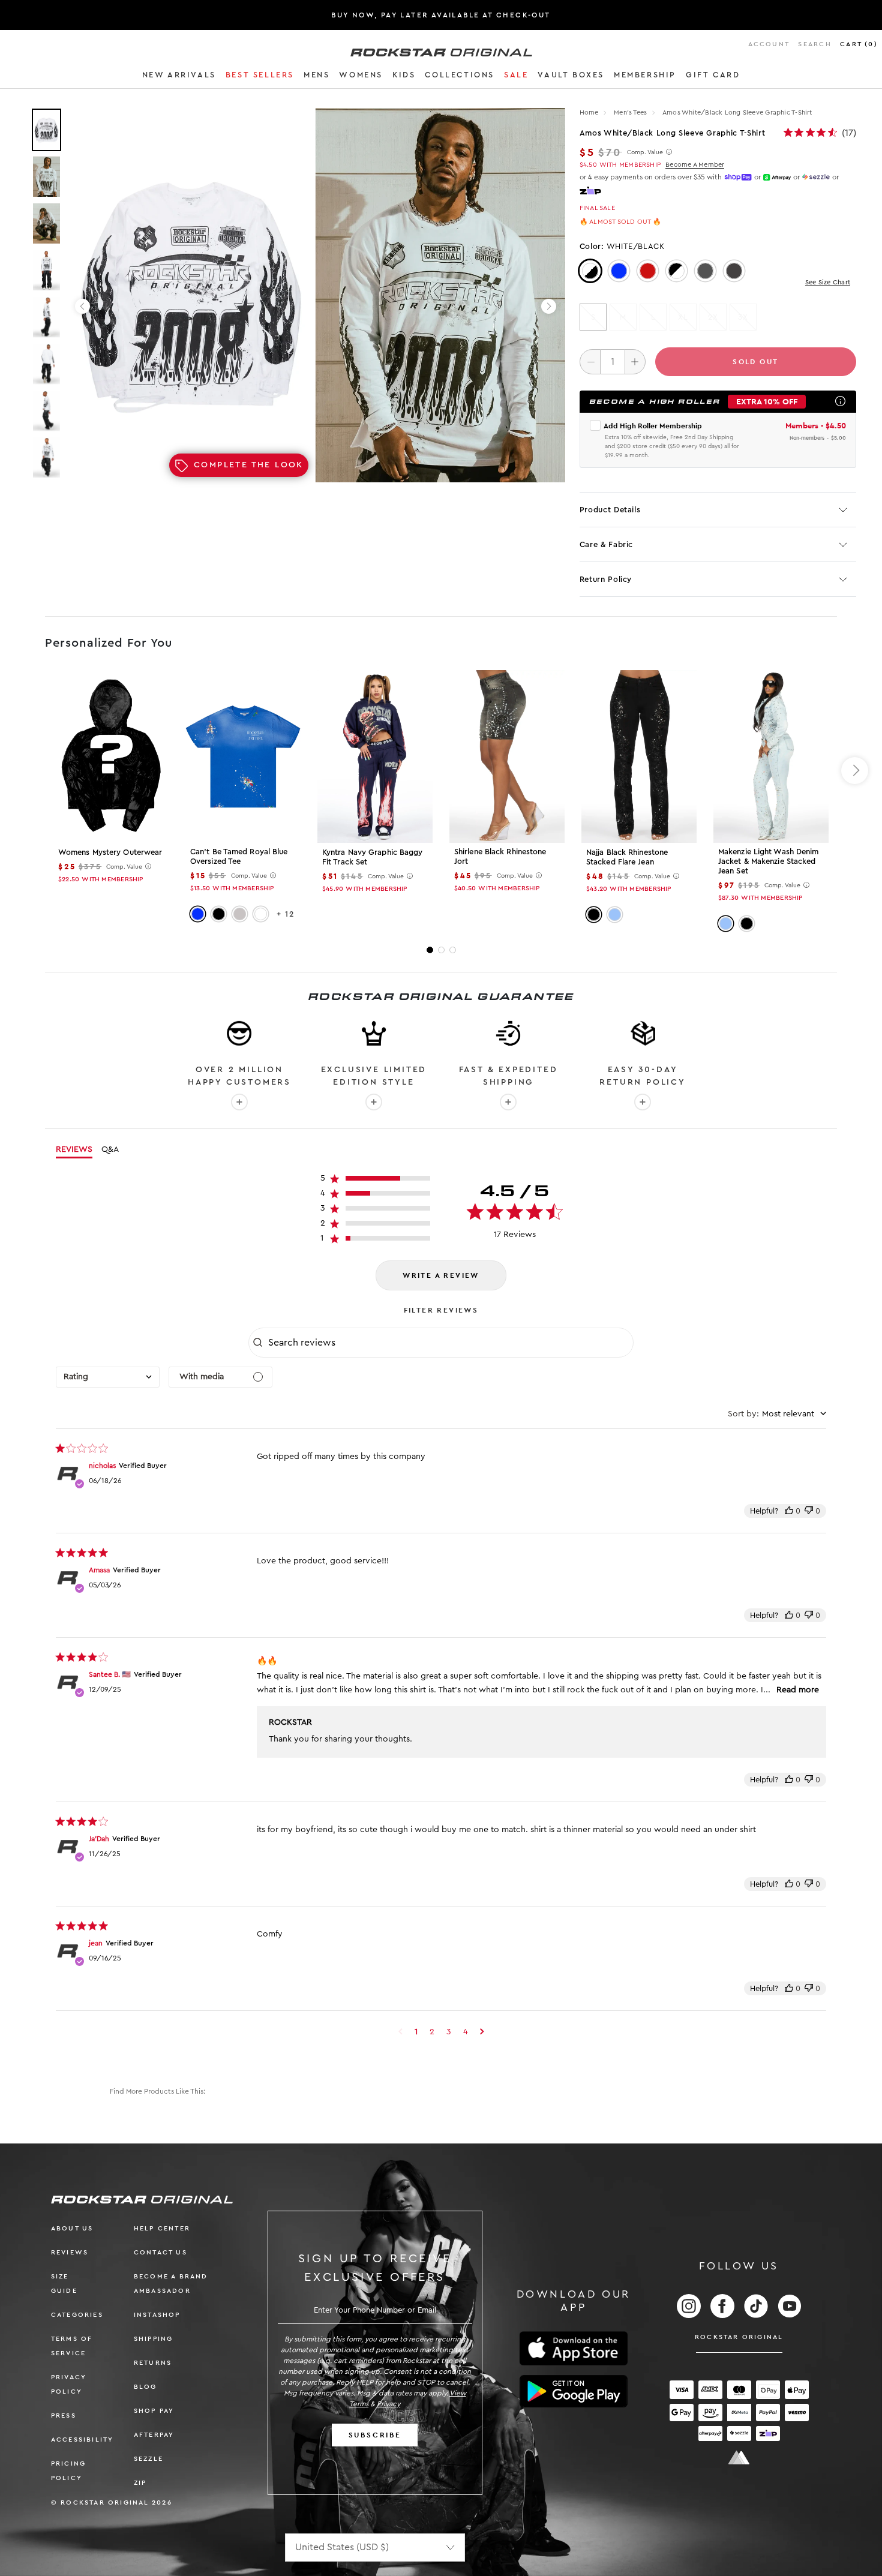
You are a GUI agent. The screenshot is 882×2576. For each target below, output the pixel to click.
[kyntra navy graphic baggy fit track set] (375, 756)
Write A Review (441, 1275)
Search (814, 44)
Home (589, 112)
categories (77, 2315)
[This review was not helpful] (809, 1511)
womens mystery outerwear (110, 852)
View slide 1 (430, 950)
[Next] (549, 306)
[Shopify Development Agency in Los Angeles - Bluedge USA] (739, 2458)
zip (140, 2483)
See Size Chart (828, 282)
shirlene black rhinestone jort (500, 856)
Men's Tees (631, 112)
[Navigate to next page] (482, 2032)
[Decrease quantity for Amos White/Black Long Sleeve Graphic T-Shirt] (590, 362)
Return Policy (606, 579)
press (64, 2416)
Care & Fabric (606, 544)
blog (145, 2387)
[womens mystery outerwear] (111, 756)
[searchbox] (449, 1343)
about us (72, 2228)
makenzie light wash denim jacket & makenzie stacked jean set (769, 861)
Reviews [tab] (74, 1149)
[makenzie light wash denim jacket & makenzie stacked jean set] (771, 756)
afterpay (154, 2435)
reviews (70, 2252)
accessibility (82, 2440)
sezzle (148, 2459)
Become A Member (695, 165)
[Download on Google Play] (574, 2391)
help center (162, 2228)
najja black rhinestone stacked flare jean (627, 857)
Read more (798, 1690)
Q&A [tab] (110, 1149)
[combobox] (108, 1377)
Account (769, 44)
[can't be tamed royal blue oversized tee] (243, 756)
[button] (179, 77)
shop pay (154, 2411)
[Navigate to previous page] (400, 2032)
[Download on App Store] (574, 2348)
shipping (154, 2339)
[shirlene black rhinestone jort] (507, 756)
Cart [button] (859, 44)
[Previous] (82, 306)
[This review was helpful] (789, 1511)
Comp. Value (645, 152)
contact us (160, 2252)
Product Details (610, 510)
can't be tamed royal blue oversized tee (239, 856)
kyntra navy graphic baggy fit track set (373, 857)
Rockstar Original (739, 2337)
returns (153, 2363)
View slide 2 (441, 950)
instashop (157, 2315)
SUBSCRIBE (375, 2435)
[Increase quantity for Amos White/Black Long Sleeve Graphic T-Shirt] (635, 362)
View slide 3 (453, 950)
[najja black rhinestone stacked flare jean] (639, 756)
